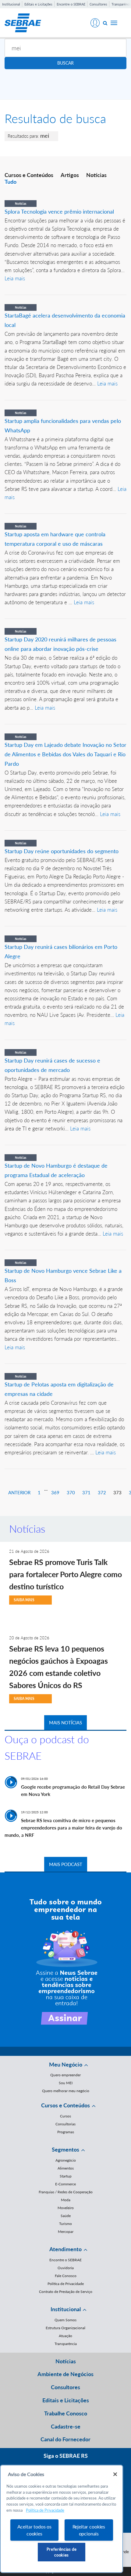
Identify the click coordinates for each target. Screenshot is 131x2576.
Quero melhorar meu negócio (66, 2091)
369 (55, 1492)
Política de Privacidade (66, 2284)
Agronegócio (66, 2160)
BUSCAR (65, 63)
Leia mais (15, 278)
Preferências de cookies (62, 2552)
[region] (62, 2519)
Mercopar (66, 2232)
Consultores (98, 4)
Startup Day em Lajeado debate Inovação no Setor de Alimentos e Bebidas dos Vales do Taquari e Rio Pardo (65, 754)
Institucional (11, 4)
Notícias (96, 175)
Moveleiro (66, 2208)
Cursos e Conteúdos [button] (65, 2105)
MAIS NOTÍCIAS (65, 1723)
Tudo (11, 182)
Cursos (65, 2116)
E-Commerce (65, 2184)
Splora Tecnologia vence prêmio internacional (59, 211)
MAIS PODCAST (66, 1864)
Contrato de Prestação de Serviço (66, 2292)
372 (102, 1492)
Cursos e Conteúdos (29, 175)
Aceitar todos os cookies (34, 2530)
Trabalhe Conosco (66, 2413)
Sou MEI (66, 2083)
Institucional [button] (66, 2309)
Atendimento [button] (65, 2249)
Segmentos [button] (65, 2149)
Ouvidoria (66, 2268)
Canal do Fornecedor (65, 2439)
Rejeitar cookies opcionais (89, 2530)
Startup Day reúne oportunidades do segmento (62, 851)
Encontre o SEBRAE (71, 4)
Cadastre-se (66, 2426)
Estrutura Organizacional (65, 2328)
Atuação (65, 2336)
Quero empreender (65, 2075)
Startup (66, 2176)
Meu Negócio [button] (66, 2064)
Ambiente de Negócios (65, 2374)
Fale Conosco (66, 2276)
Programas (66, 2132)
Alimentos (66, 2168)
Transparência (66, 2344)
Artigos (70, 175)
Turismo (65, 2224)
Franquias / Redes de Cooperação (66, 2192)
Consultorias (65, 2124)
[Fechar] (115, 2474)
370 (71, 1492)
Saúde (66, 2216)
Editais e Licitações (38, 4)
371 (86, 1492)
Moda (66, 2200)
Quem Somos (65, 2320)
